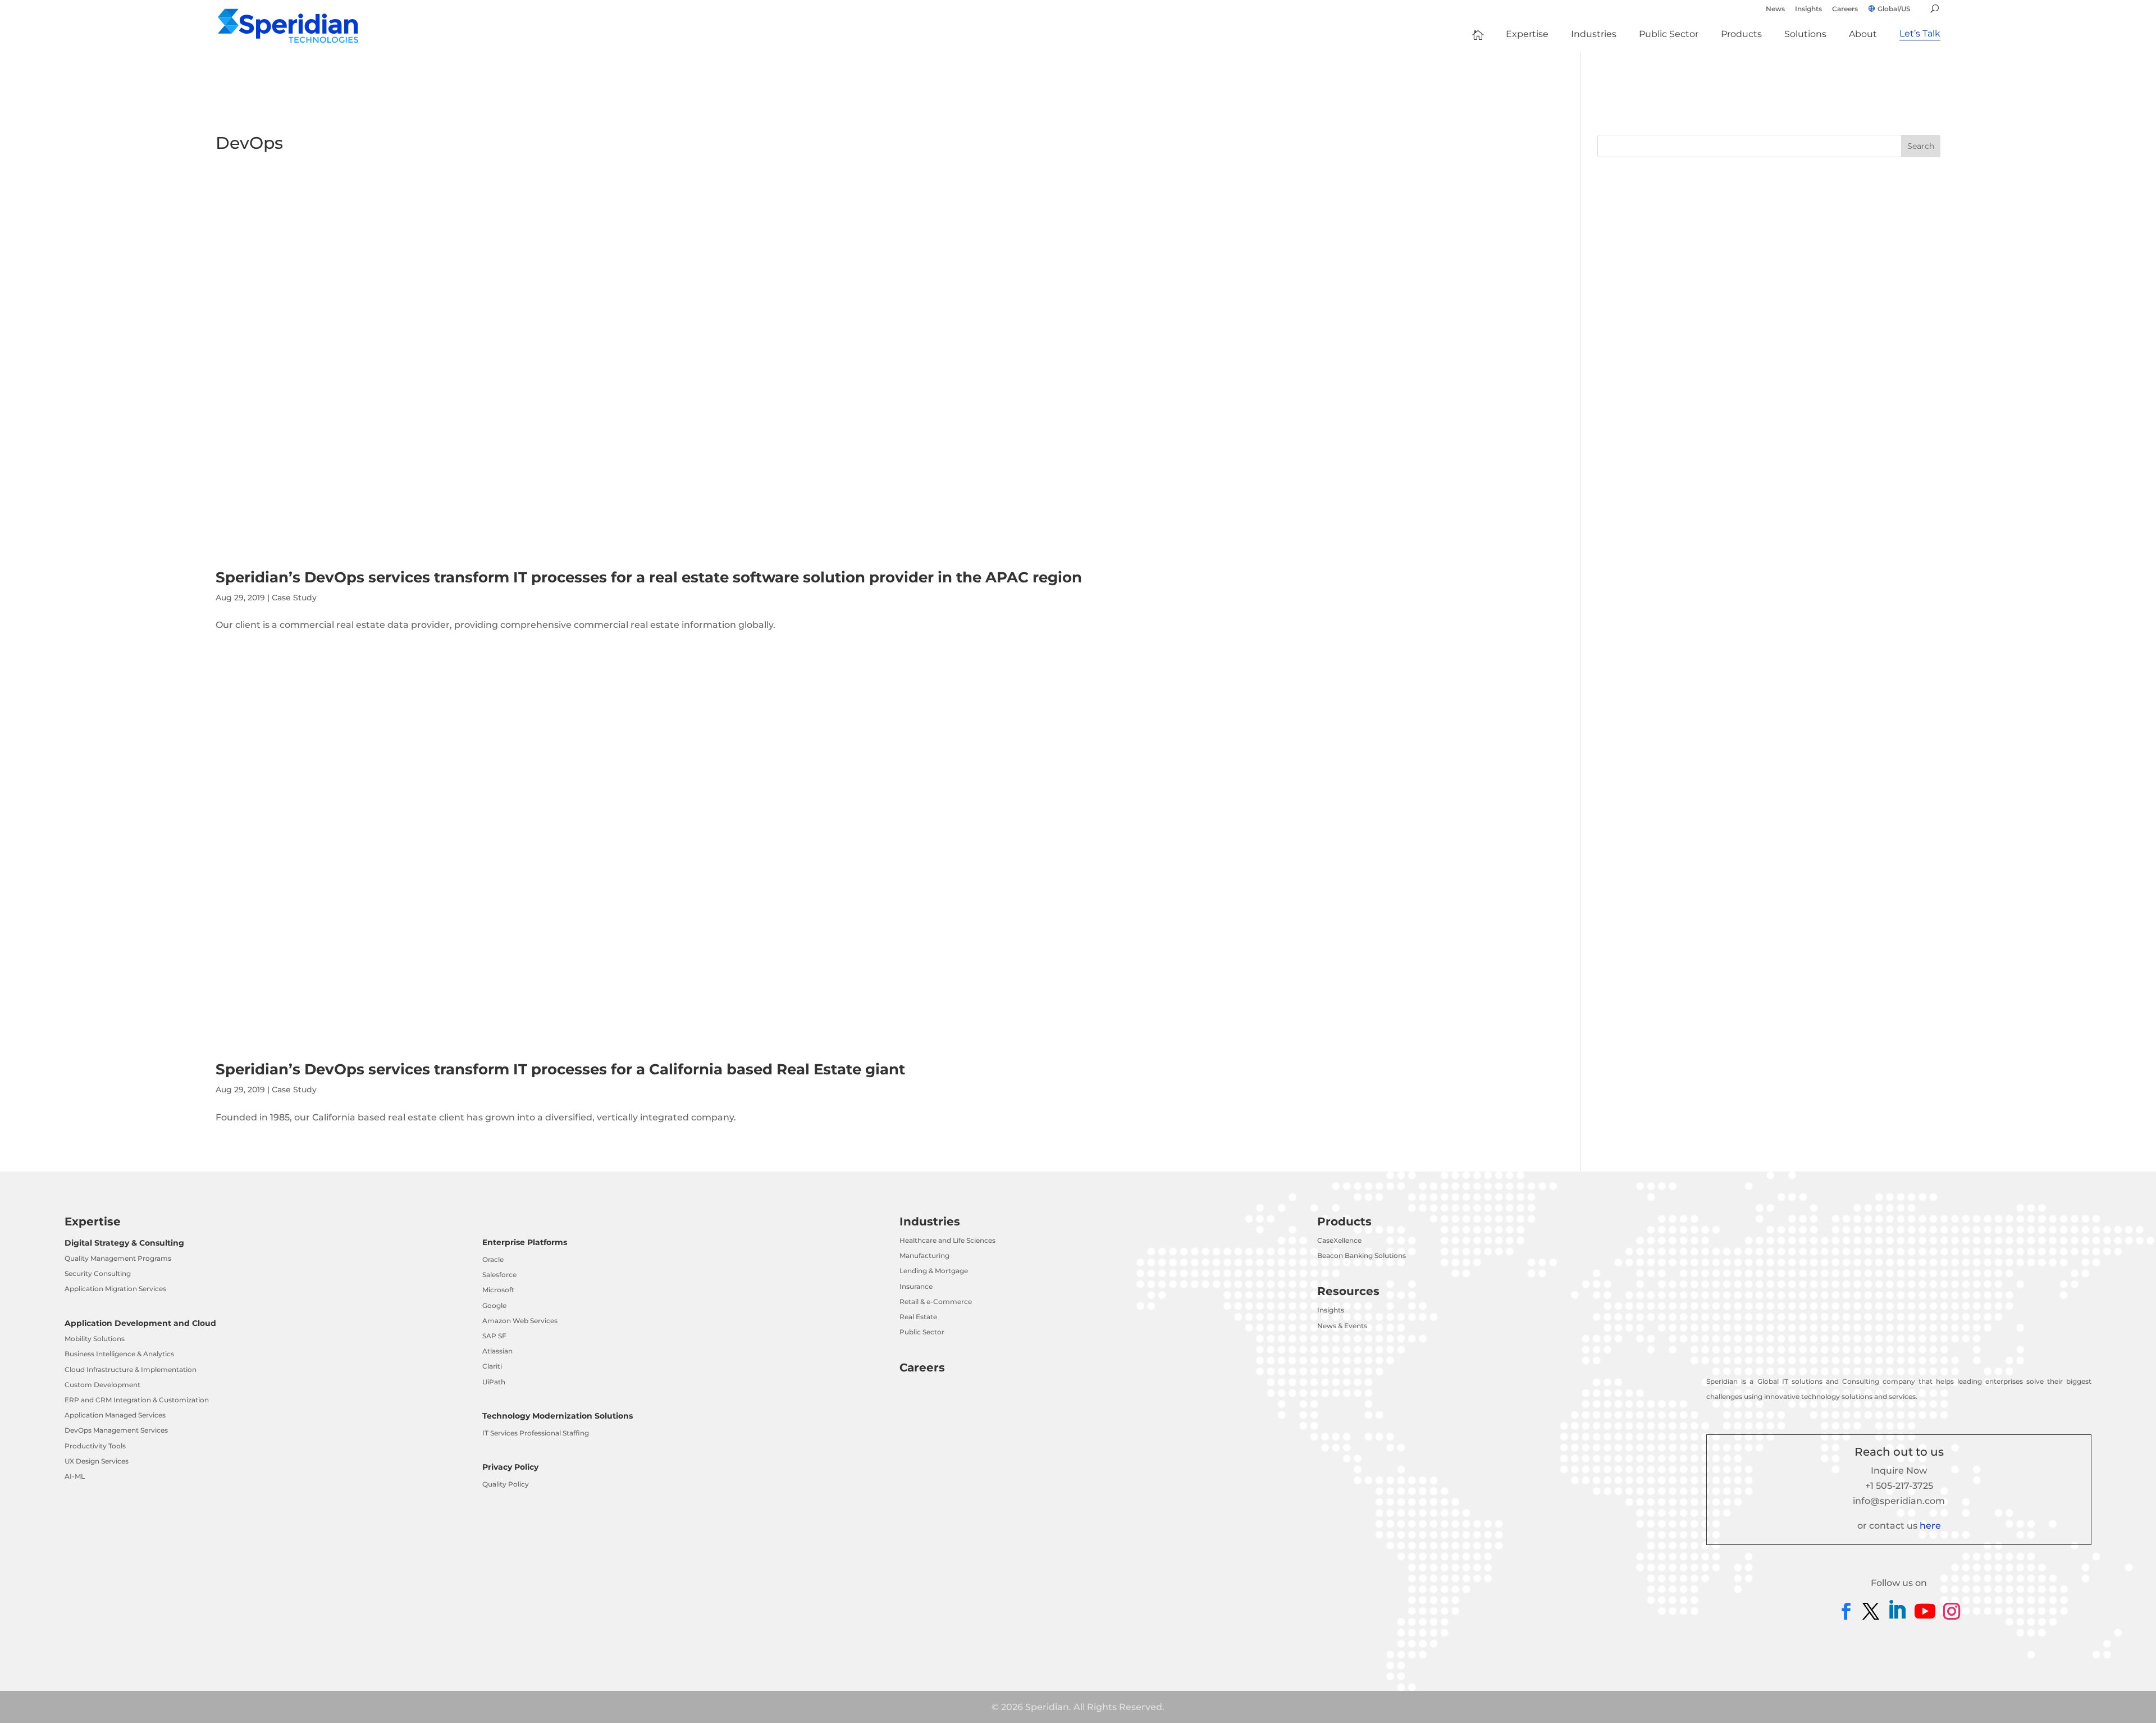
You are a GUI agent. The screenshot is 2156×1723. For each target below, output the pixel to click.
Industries (930, 1221)
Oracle (493, 1259)
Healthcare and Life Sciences (947, 1240)
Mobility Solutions (95, 1339)
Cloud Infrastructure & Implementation (131, 1369)
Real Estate (918, 1317)
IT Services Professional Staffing (536, 1433)
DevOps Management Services (116, 1430)
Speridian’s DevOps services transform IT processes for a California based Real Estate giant (560, 1069)
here (1930, 1526)
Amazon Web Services (520, 1321)
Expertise (93, 1221)
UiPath (494, 1382)
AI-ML (75, 1476)
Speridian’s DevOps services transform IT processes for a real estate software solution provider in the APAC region (649, 577)
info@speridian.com (1899, 1501)
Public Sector (922, 1332)
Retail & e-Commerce (936, 1302)
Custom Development (102, 1385)
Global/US (1894, 9)
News (1775, 9)
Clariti (492, 1366)
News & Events (1342, 1326)
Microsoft (498, 1290)
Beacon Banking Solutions (1362, 1255)
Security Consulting (98, 1273)
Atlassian (497, 1351)
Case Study (294, 598)
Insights (1808, 9)
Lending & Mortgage (934, 1271)
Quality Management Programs (118, 1258)
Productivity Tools (95, 1446)
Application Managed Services (115, 1415)
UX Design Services (97, 1461)
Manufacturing (924, 1255)
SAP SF (494, 1336)
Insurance (916, 1286)
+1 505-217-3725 (1899, 1486)
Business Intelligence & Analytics (119, 1354)
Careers (1845, 9)
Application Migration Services (115, 1289)
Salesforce (499, 1275)
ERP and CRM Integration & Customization (137, 1400)
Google (494, 1305)
